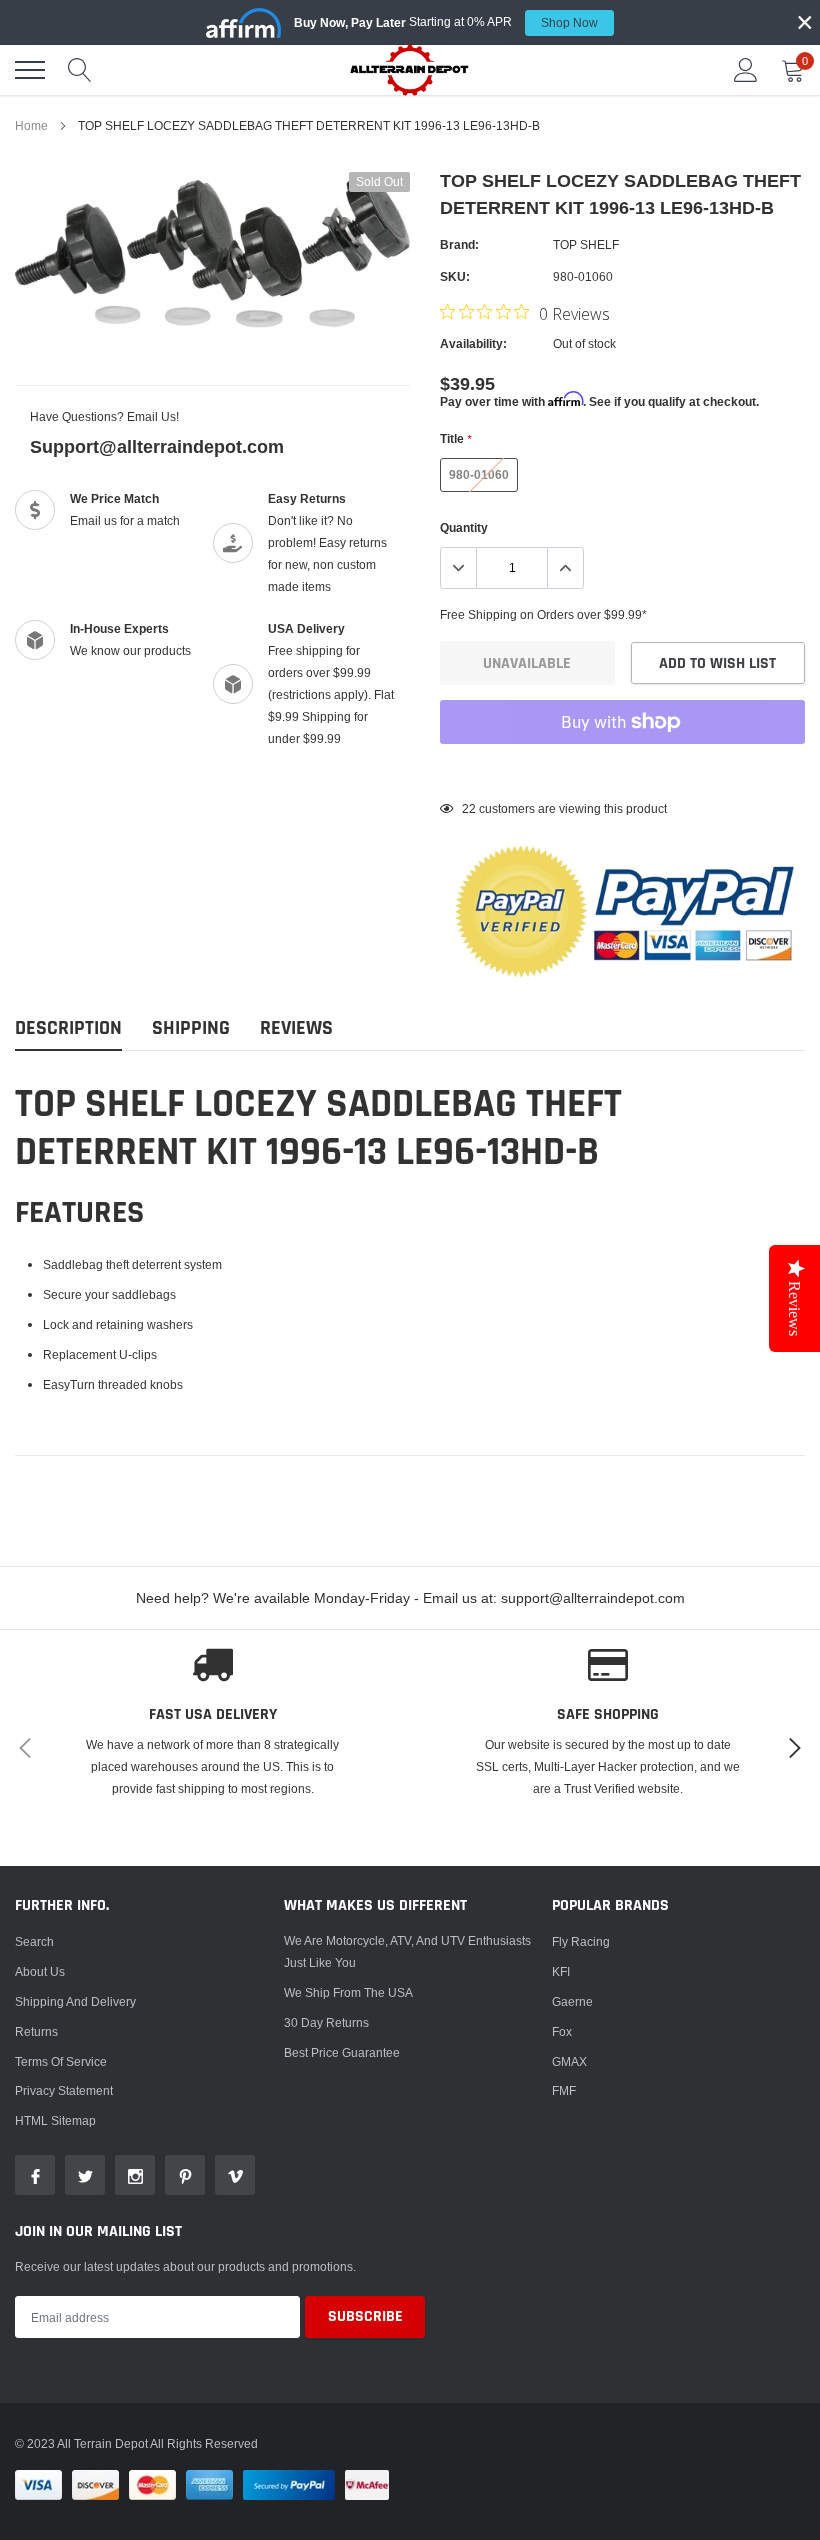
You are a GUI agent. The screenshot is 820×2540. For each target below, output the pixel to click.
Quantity (464, 527)
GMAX (569, 2061)
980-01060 (479, 474)
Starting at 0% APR (446, 22)
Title (455, 438)
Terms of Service (61, 2061)
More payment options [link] (622, 771)
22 (469, 808)
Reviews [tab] (296, 1028)
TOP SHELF (586, 244)
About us (40, 1971)
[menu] (30, 70)
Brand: (459, 244)
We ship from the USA (348, 1992)
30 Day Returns (326, 2022)
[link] (35, 2175)
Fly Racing (581, 1941)
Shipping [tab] (191, 1028)
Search (34, 1941)
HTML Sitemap (55, 2120)
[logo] (410, 69)
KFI (561, 1971)
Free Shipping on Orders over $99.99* (543, 614)
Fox (562, 2031)
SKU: (455, 276)
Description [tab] (68, 1028)
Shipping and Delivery (75, 2001)
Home (31, 125)
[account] (746, 69)
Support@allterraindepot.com (157, 446)
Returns (36, 2031)
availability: (473, 343)
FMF (564, 2090)
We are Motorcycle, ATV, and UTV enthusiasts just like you (407, 1951)
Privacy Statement (64, 2090)
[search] (80, 70)
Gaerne (572, 2001)
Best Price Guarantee (342, 2052)
